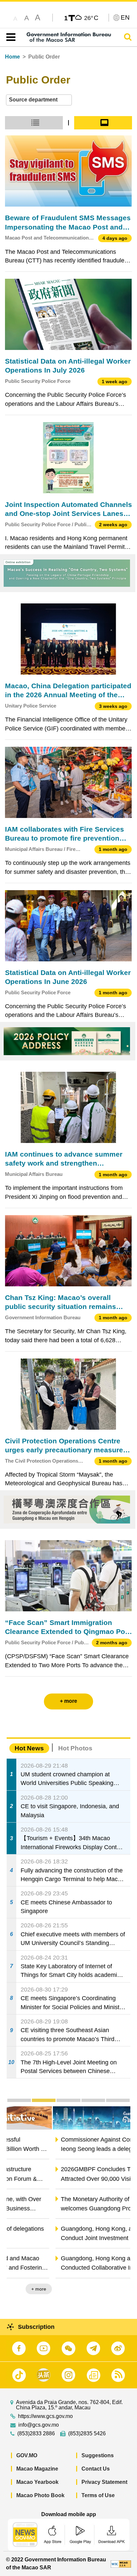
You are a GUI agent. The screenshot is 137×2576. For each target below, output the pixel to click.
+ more (117, 2289)
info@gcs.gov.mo (39, 2425)
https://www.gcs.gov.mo (45, 2416)
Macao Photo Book (40, 2495)
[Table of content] (9, 37)
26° (91, 18)
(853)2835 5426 (87, 2434)
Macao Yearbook (37, 2482)
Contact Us (96, 2469)
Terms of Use (98, 2495)
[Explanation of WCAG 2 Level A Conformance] (121, 2564)
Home (12, 57)
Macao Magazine (37, 2469)
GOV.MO (27, 2455)
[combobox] (39, 100)
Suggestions (98, 2455)
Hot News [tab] (29, 1748)
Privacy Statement (104, 2482)
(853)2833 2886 (36, 2434)
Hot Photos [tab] (75, 1748)
